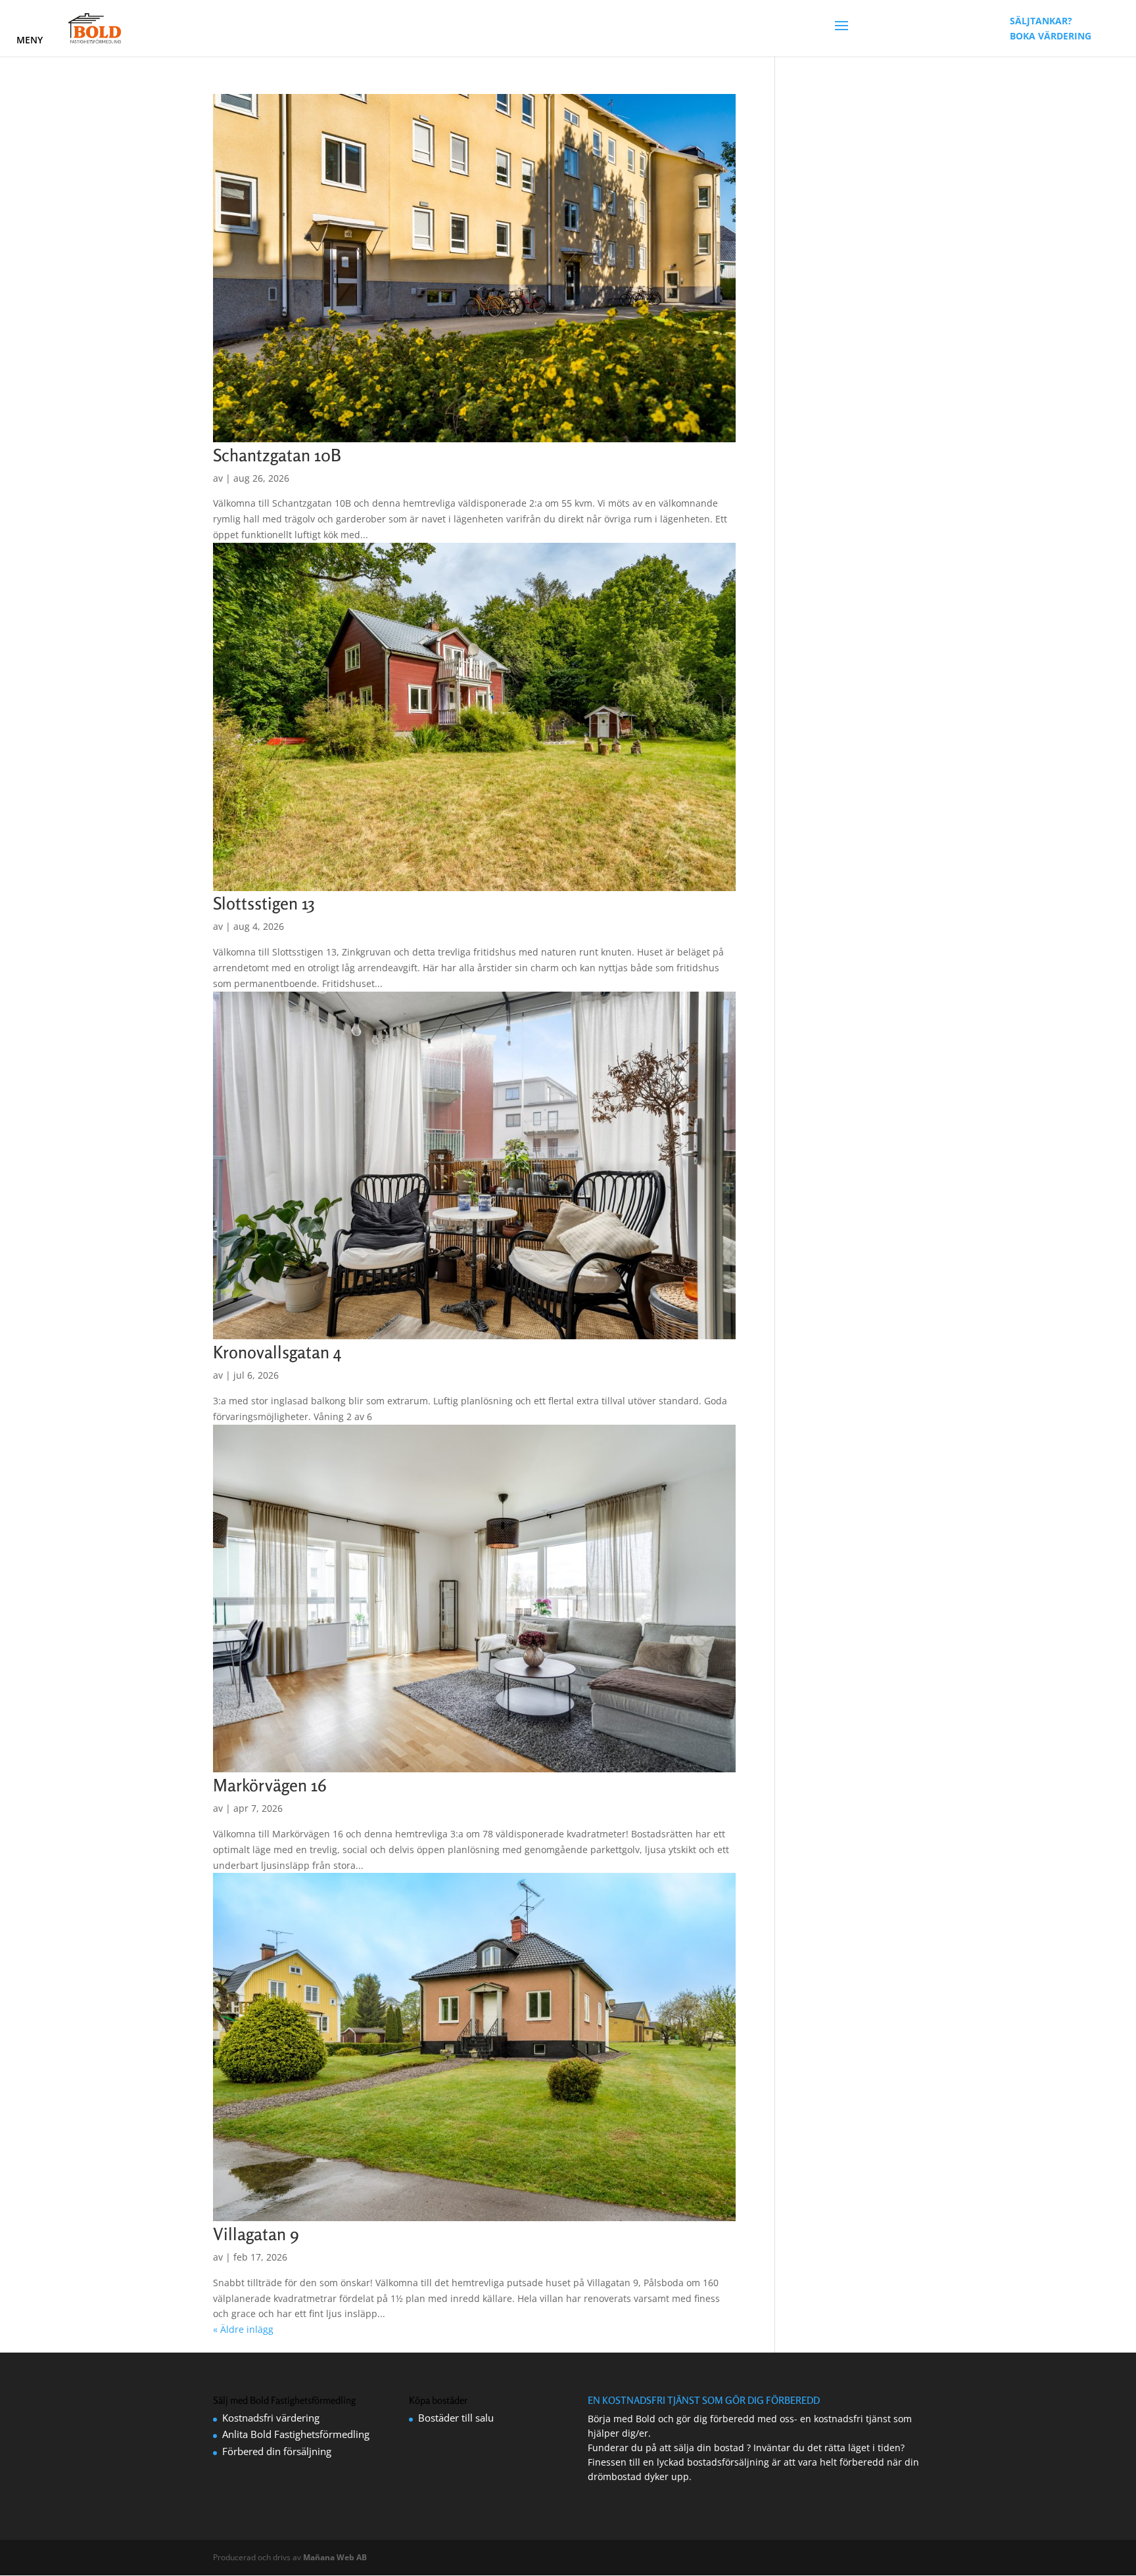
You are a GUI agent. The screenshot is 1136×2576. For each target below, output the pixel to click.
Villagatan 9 (256, 2234)
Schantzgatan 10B (277, 455)
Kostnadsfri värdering (271, 2418)
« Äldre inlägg (243, 2329)
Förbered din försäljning (277, 2451)
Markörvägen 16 (270, 1785)
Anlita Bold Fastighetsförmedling (296, 2434)
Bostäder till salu (456, 2418)
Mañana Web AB (335, 2557)
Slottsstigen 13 (264, 903)
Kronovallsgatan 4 (277, 1352)
